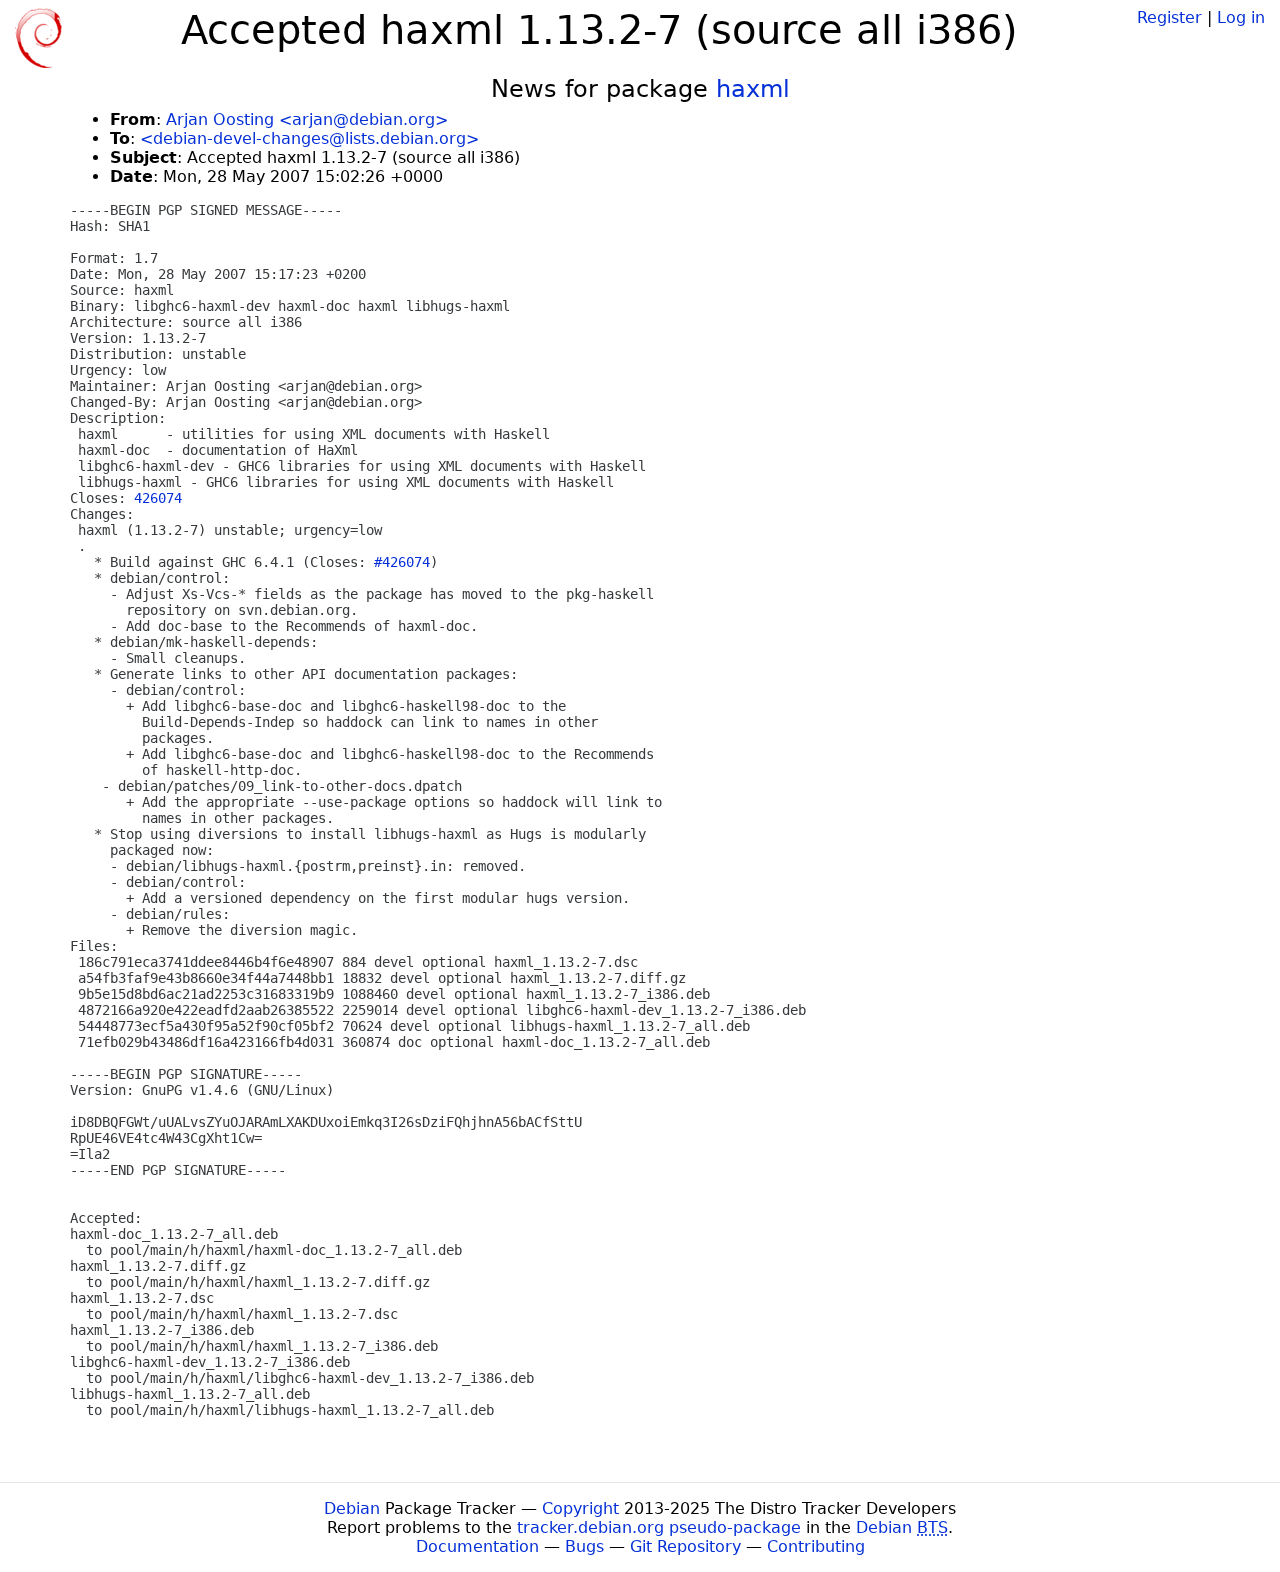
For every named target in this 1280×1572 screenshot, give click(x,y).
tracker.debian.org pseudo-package (659, 1527)
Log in (1241, 17)
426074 (158, 498)
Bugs (584, 1546)
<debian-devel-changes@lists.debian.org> (309, 138)
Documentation (477, 1546)
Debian (352, 1508)
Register (1169, 17)
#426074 (402, 562)
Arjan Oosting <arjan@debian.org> (307, 119)
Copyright (580, 1508)
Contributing (816, 1546)
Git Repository (685, 1546)
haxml (753, 89)
